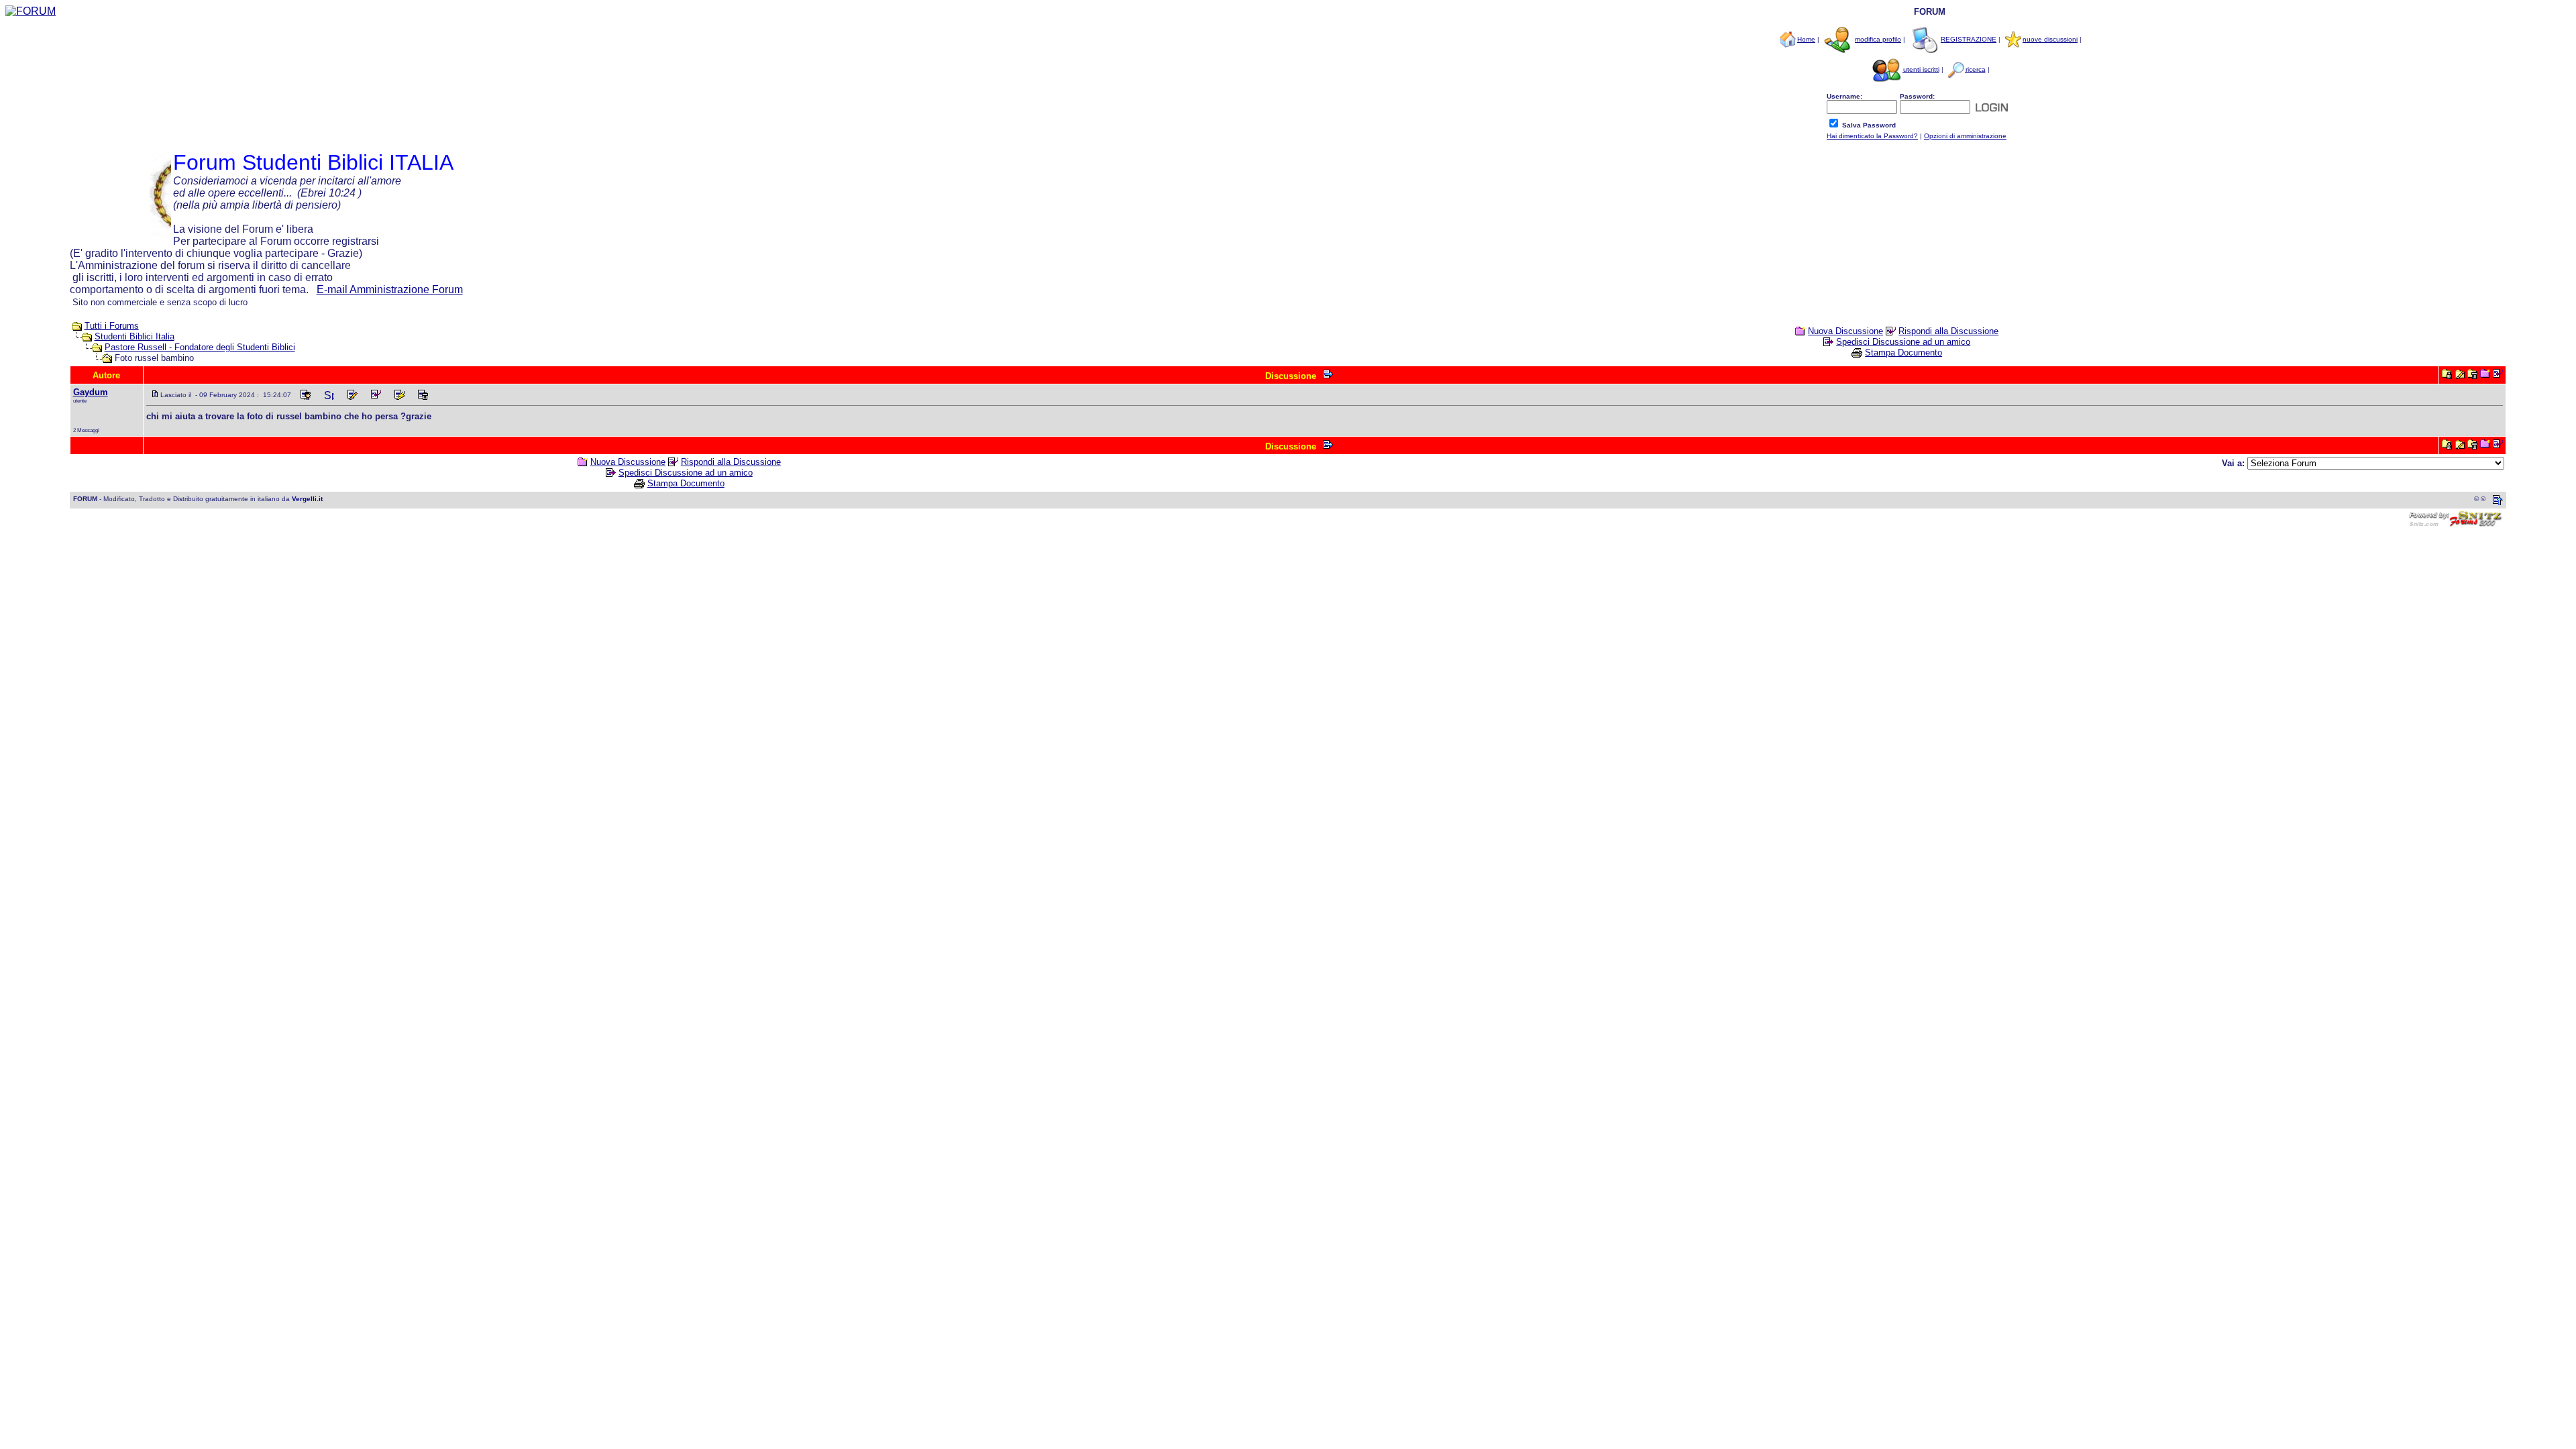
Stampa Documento (1903, 353)
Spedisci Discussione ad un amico (1903, 342)
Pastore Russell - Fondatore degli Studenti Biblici (200, 347)
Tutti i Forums (112, 326)
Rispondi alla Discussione (1948, 331)
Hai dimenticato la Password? (1872, 136)
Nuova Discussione (1845, 331)
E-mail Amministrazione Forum (390, 289)
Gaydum (91, 392)
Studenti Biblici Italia (135, 336)
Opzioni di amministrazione (1965, 136)
